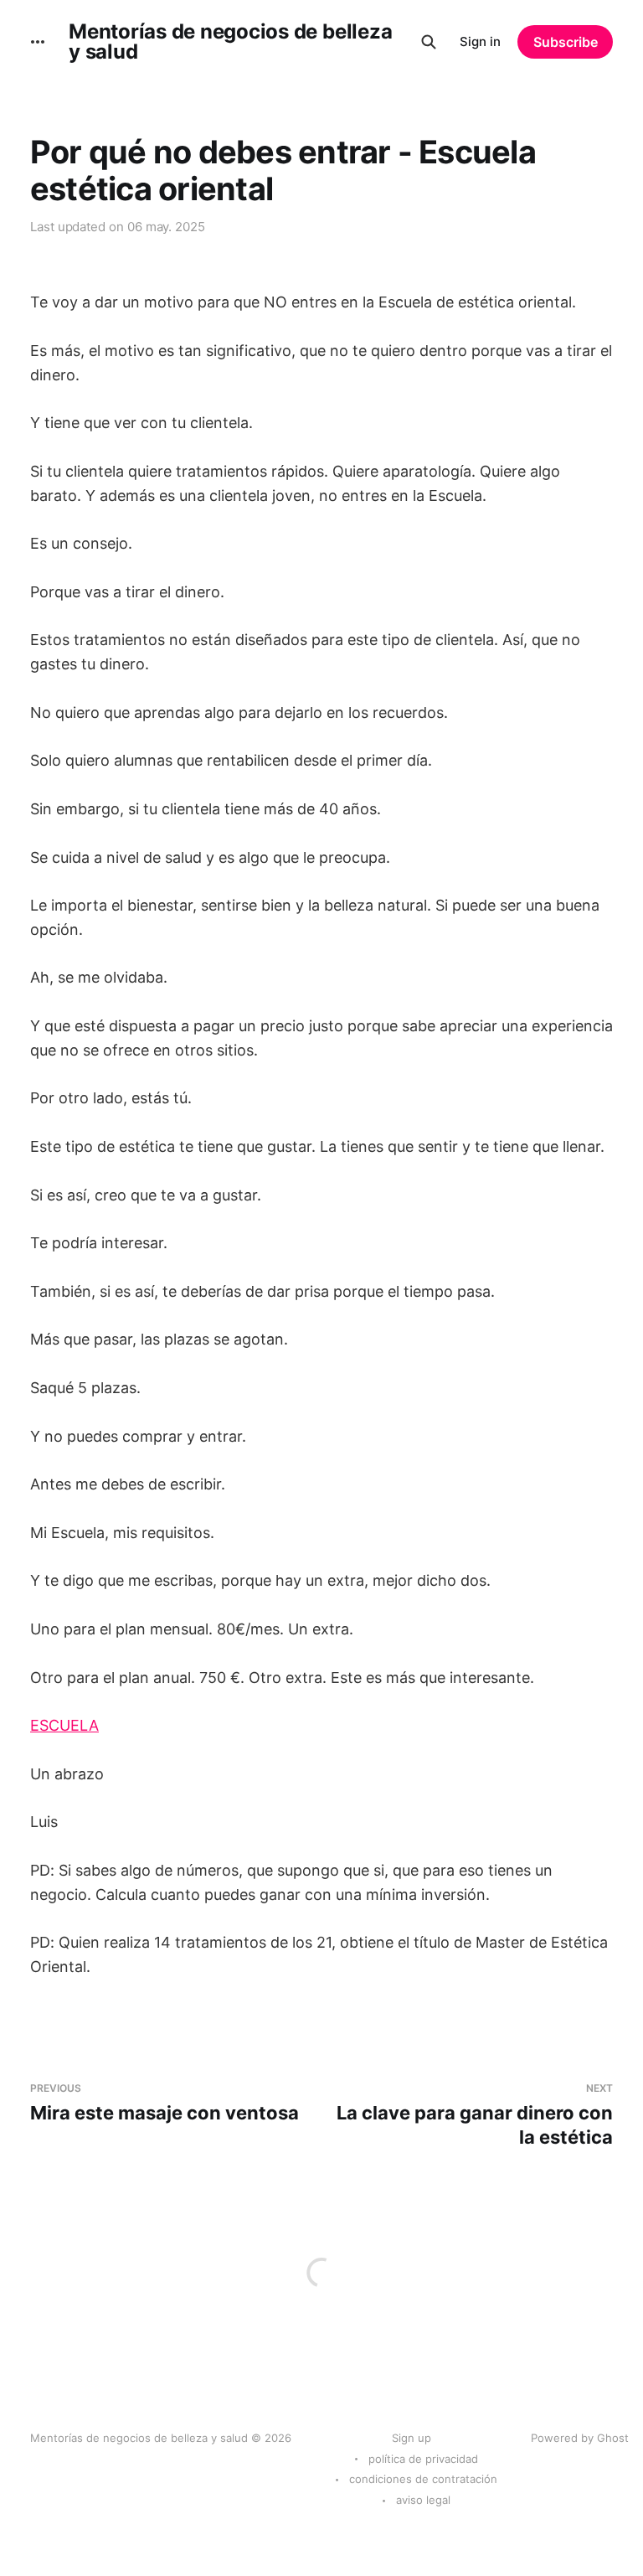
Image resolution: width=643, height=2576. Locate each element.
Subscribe (566, 42)
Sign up (412, 2438)
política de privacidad (423, 2459)
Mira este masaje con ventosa (165, 2103)
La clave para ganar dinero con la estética (475, 2115)
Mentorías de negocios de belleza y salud (230, 42)
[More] (38, 42)
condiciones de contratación (423, 2479)
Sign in (480, 41)
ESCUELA (64, 1725)
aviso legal (423, 2500)
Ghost (613, 2438)
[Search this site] (429, 42)
